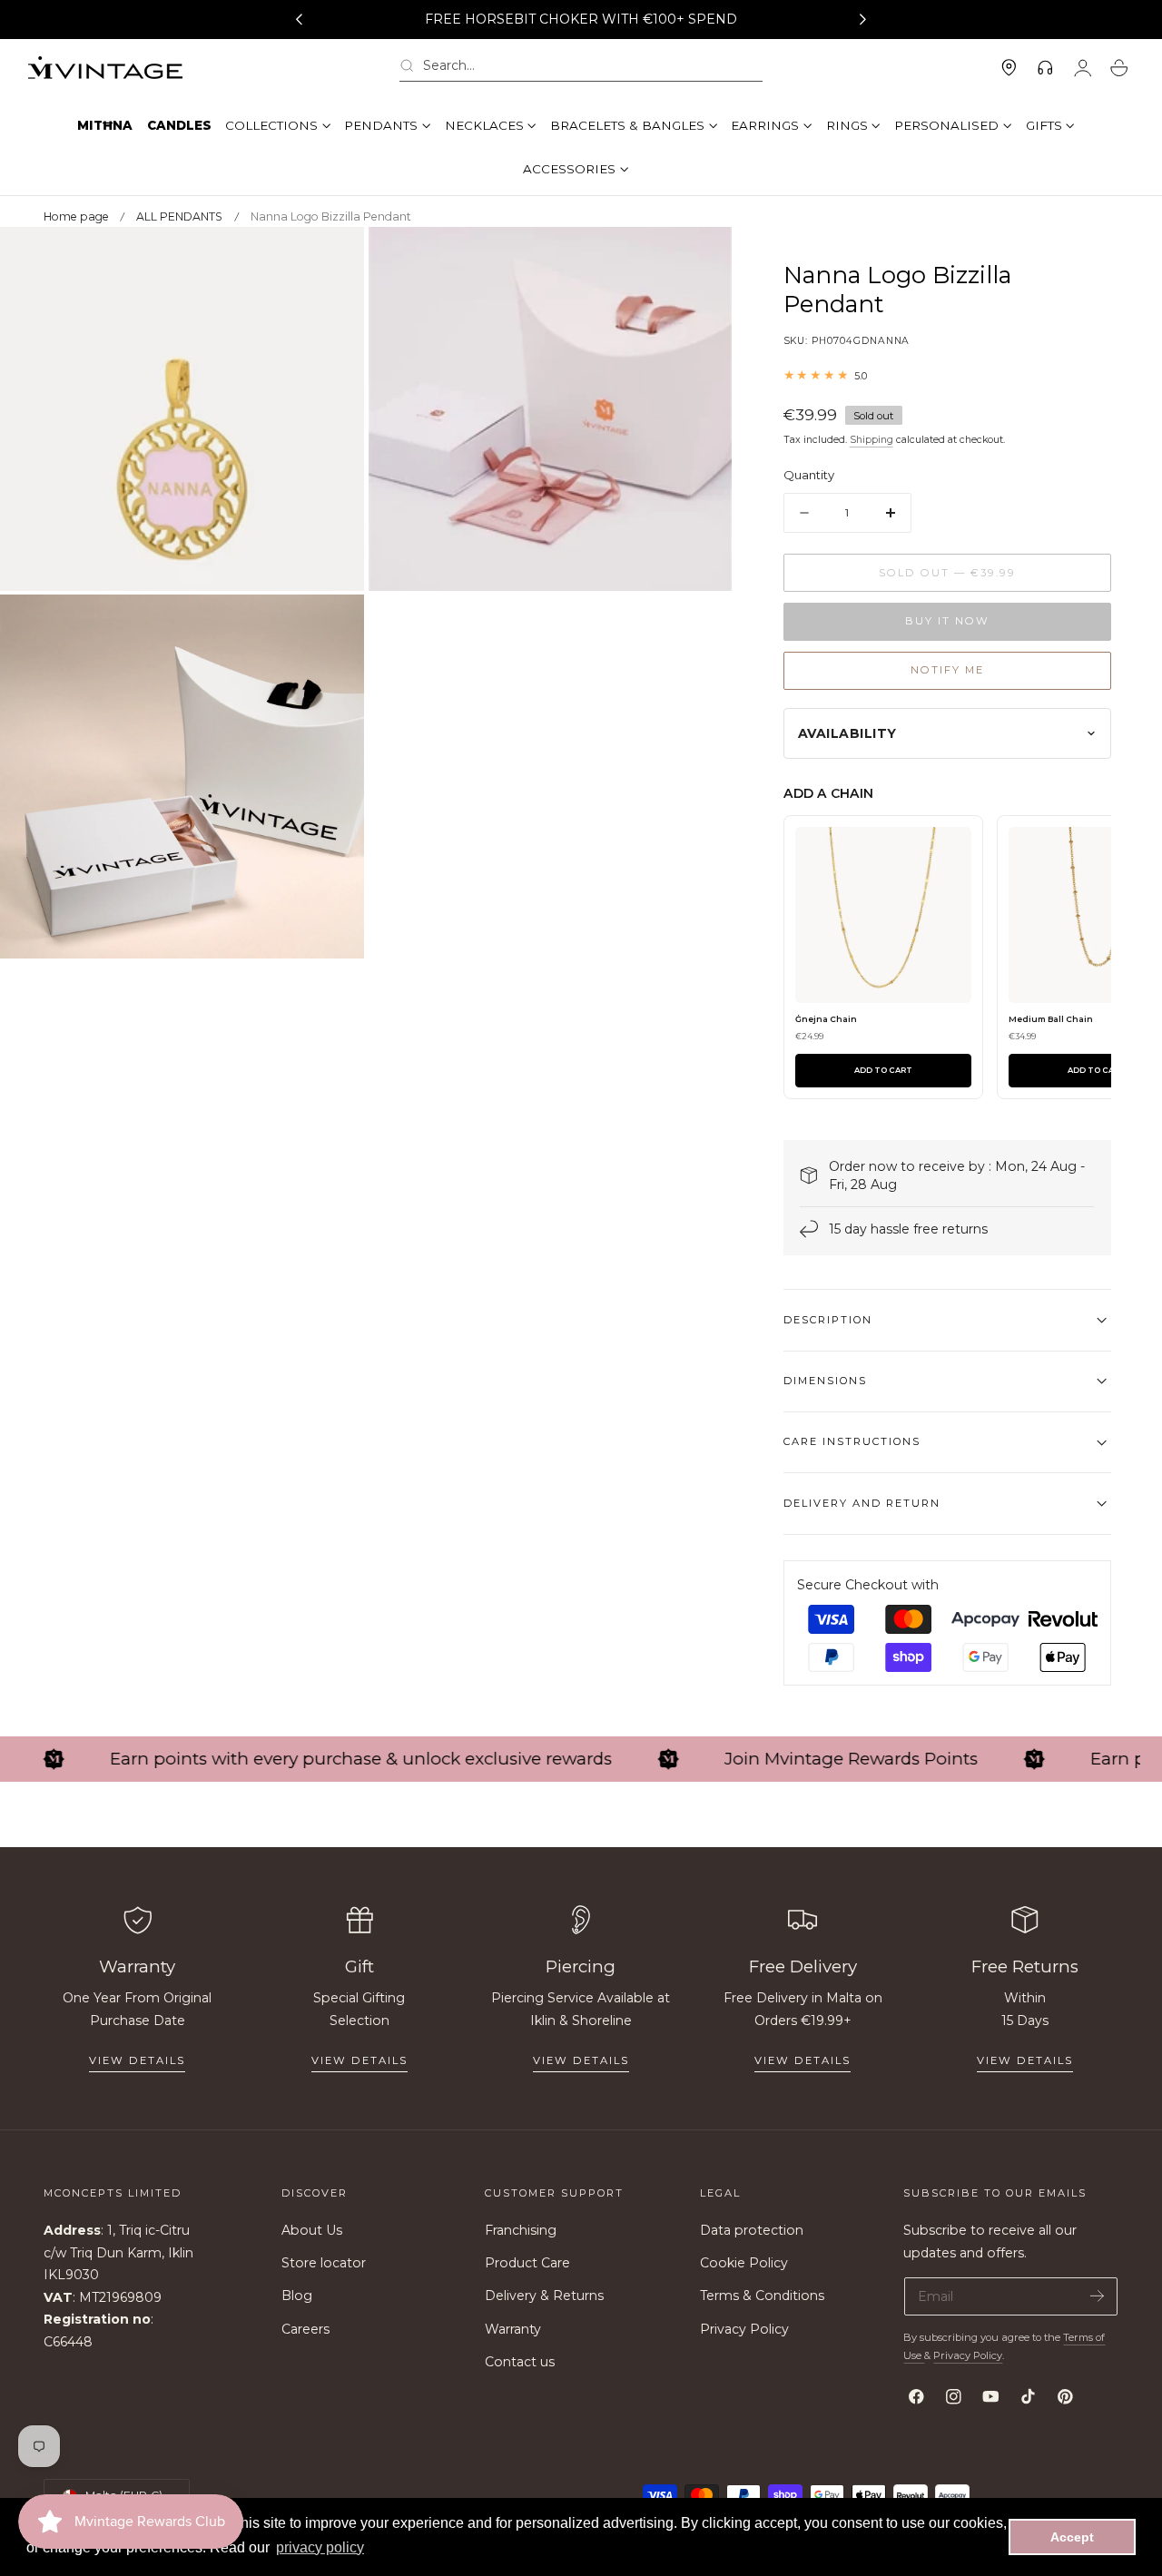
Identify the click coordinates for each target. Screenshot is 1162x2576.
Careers (305, 2329)
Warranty (513, 2329)
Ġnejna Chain (826, 1019)
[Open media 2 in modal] (700, 259)
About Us (312, 2230)
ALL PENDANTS (179, 216)
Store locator (324, 2263)
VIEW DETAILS (359, 2060)
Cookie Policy (744, 2263)
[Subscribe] (1097, 2295)
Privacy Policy (744, 2329)
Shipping (871, 440)
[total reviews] (947, 375)
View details (137, 2060)
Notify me (947, 670)
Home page (76, 216)
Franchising (521, 2230)
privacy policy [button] (320, 2547)
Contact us (520, 2362)
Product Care (527, 2263)
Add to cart (883, 1070)
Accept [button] (1072, 2537)
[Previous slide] (299, 20)
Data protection (752, 2230)
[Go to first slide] (863, 20)
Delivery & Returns (544, 2296)
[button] (581, 69)
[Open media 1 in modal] (332, 259)
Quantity (809, 475)
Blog (297, 2296)
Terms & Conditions (762, 2296)
